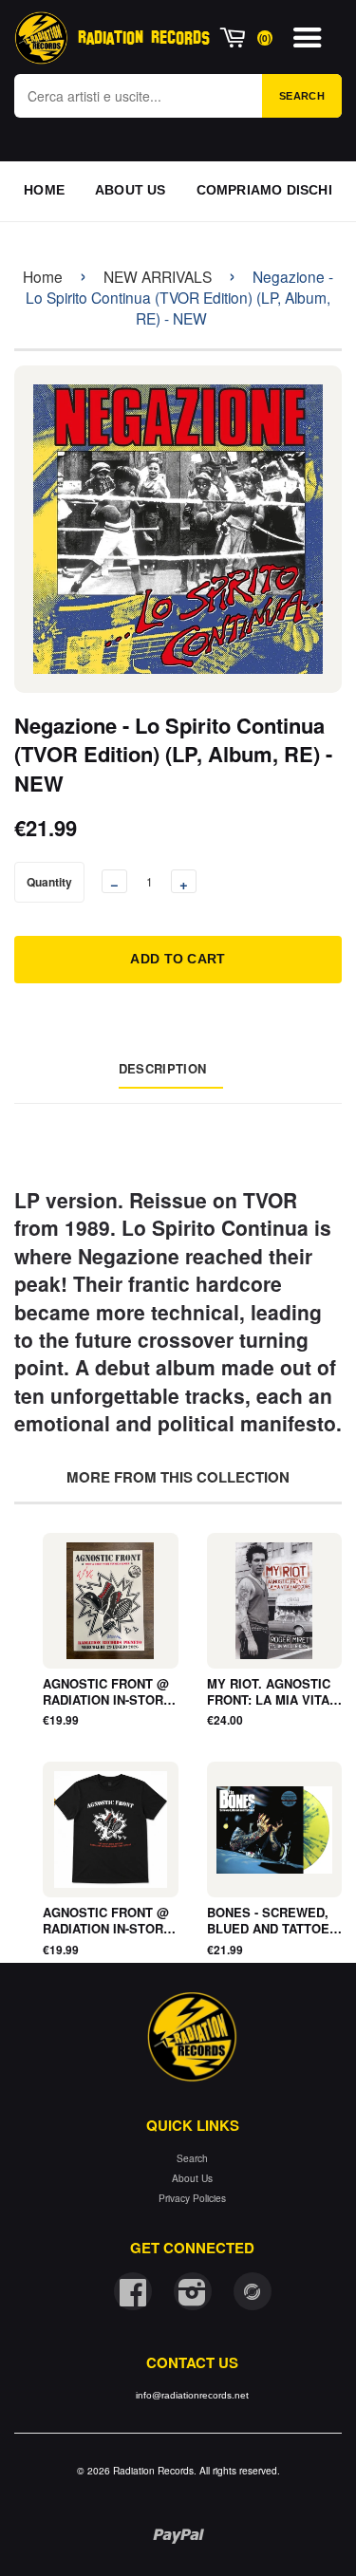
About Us (192, 2178)
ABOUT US (131, 190)
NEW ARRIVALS (158, 276)
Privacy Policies (192, 2198)
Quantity (49, 882)
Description (162, 1068)
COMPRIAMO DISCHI (264, 190)
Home (43, 276)
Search (302, 96)
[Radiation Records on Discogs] (253, 2291)
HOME (44, 190)
